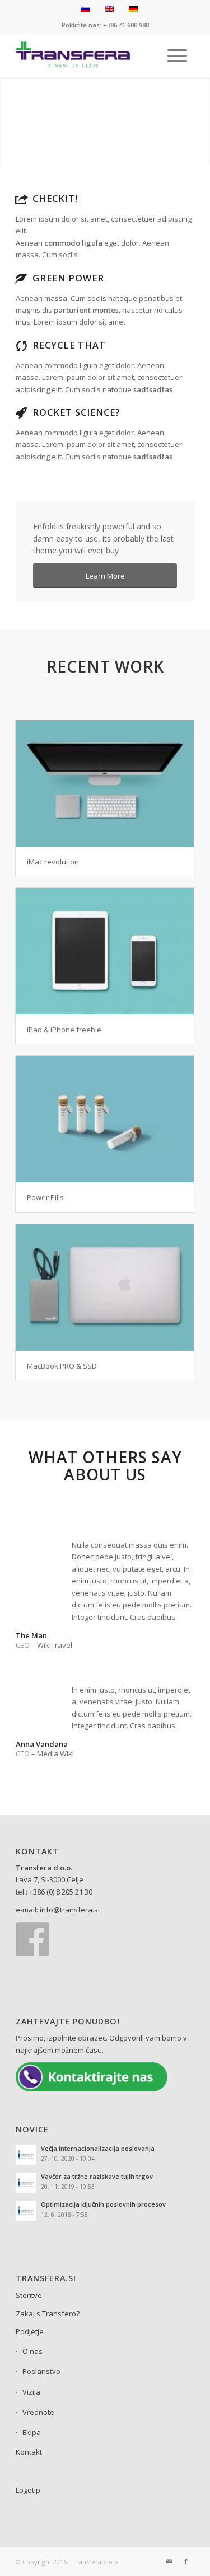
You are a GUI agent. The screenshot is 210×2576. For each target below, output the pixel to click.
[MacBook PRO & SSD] (105, 1287)
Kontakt (29, 2452)
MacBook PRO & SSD (62, 1366)
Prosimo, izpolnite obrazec (61, 2038)
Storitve (29, 2295)
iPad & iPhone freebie (64, 1030)
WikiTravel (55, 1645)
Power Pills (45, 1197)
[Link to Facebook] (186, 2561)
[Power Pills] (105, 1119)
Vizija (31, 2392)
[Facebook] (32, 1953)
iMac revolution (53, 862)
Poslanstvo (41, 2371)
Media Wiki (55, 1754)
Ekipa (32, 2432)
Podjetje (30, 2331)
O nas (32, 2351)
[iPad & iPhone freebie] (105, 951)
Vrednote (38, 2412)
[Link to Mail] (169, 2561)
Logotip (28, 2490)
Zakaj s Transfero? (48, 2314)
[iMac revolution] (105, 783)
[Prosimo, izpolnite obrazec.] (91, 2089)
